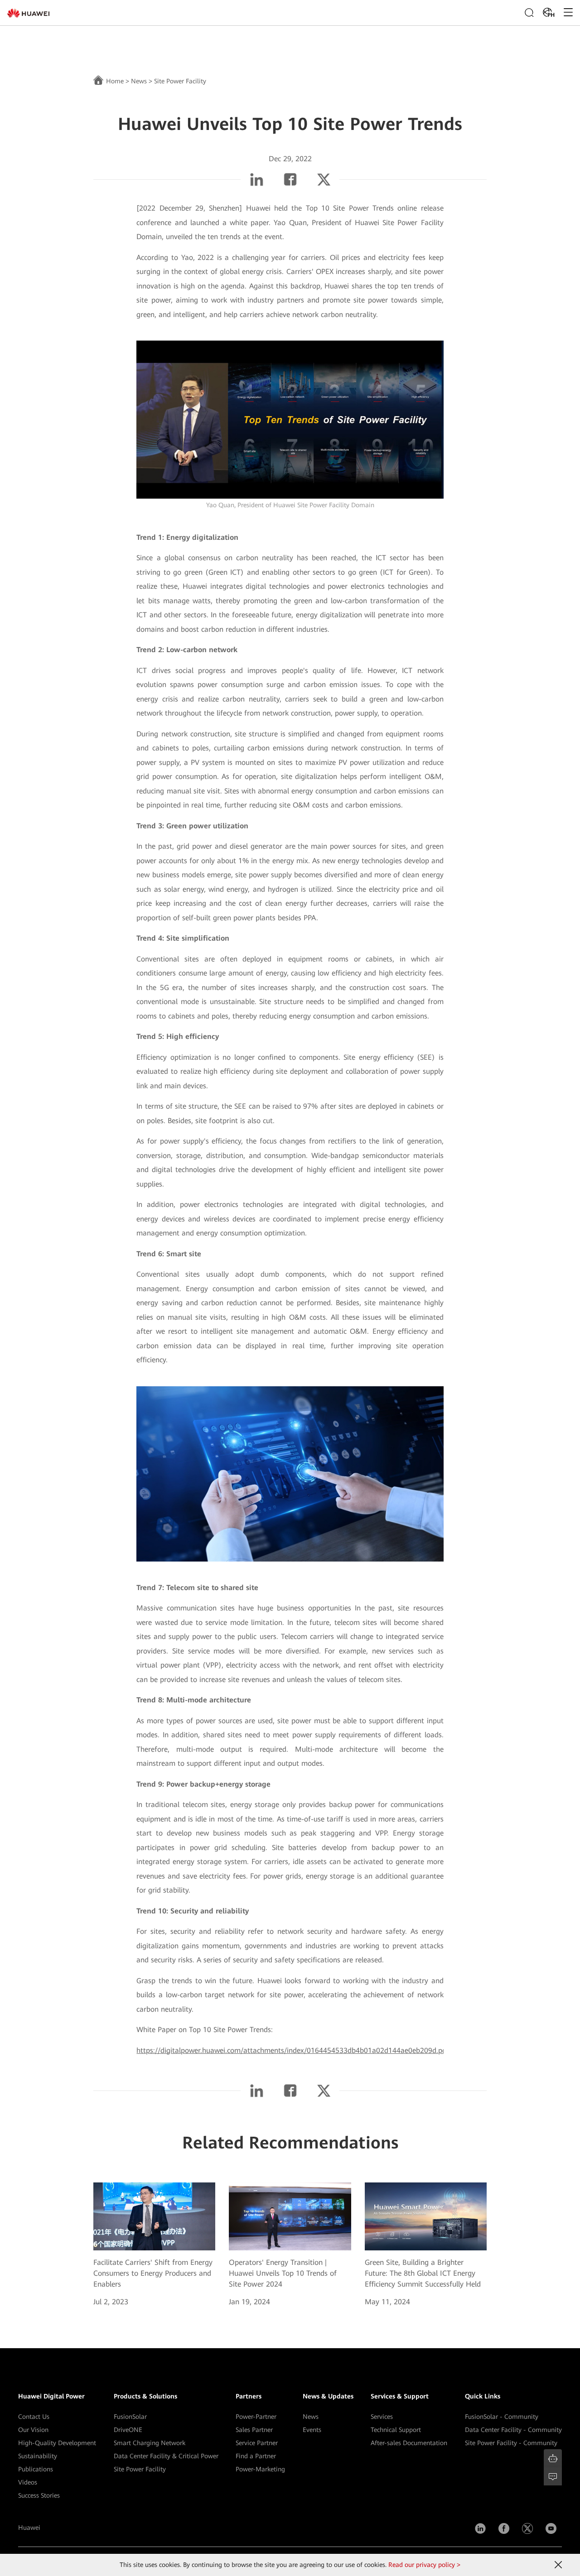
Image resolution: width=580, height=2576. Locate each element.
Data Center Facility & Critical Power (166, 2456)
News (139, 81)
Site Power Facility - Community (511, 2443)
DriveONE (128, 2430)
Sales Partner (254, 2430)
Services (382, 2417)
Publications (36, 2469)
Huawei (29, 2528)
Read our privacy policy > (424, 2565)
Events (312, 2430)
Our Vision (33, 2430)
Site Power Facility (140, 2469)
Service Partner (257, 2443)
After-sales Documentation (409, 2443)
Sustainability (38, 2456)
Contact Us (34, 2417)
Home (115, 81)
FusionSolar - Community (502, 2417)
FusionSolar (130, 2417)
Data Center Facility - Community (513, 2430)
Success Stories (39, 2495)
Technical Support (396, 2430)
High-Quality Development (57, 2443)
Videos (28, 2482)
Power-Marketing (260, 2469)
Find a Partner (256, 2456)
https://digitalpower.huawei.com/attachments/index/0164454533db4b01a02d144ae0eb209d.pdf (293, 2050)
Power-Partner (256, 2417)
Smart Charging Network (150, 2443)
